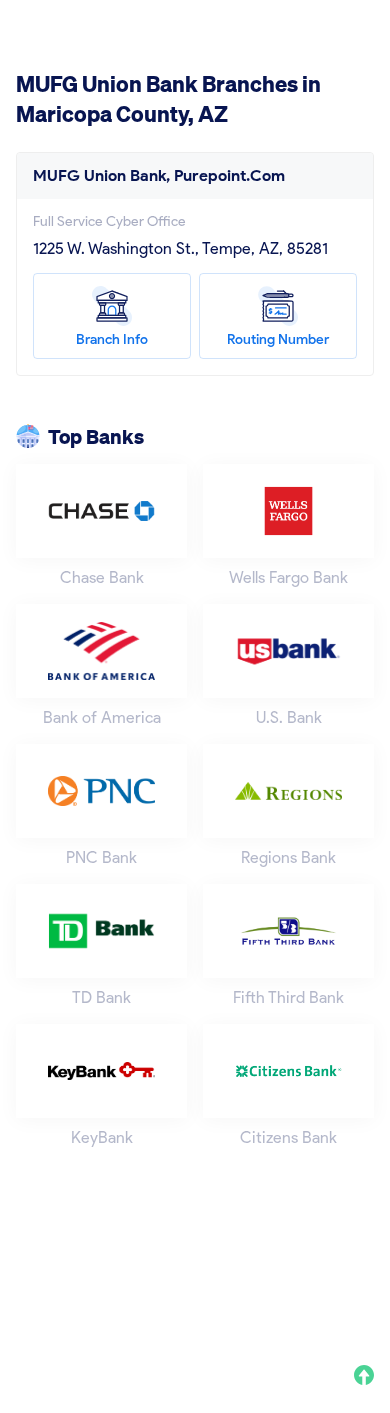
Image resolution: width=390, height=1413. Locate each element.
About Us (44, 1282)
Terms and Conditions (274, 1282)
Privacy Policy (139, 1282)
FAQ (29, 1307)
